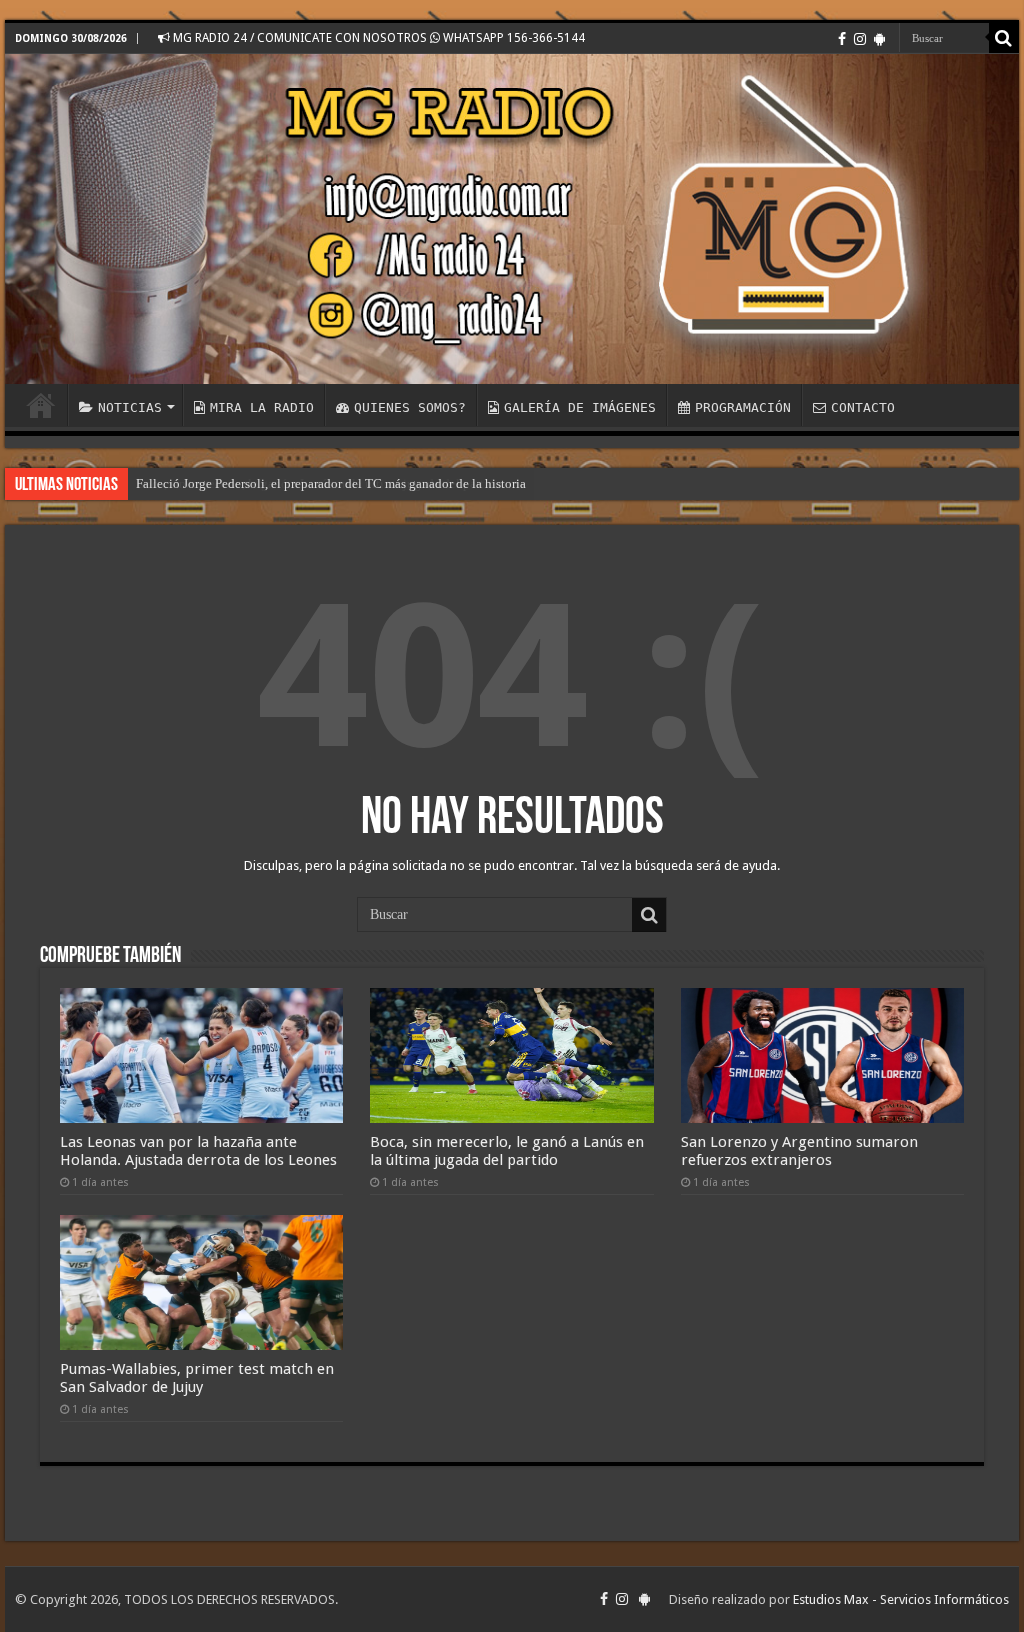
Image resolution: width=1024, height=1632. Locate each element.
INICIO (41, 405)
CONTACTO (863, 407)
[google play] (879, 39)
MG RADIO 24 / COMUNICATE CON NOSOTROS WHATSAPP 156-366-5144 (377, 38)
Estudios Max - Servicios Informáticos (901, 1599)
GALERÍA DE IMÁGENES (580, 407)
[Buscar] (1004, 38)
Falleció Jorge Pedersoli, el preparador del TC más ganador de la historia (331, 483)
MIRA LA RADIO (262, 407)
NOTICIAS (130, 407)
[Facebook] (842, 39)
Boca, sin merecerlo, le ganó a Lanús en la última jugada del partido (507, 1151)
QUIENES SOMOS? (410, 407)
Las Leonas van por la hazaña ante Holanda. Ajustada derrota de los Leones (198, 1151)
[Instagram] (860, 39)
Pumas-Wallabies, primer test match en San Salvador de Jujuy (197, 1378)
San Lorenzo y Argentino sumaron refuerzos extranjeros (799, 1151)
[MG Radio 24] (512, 219)
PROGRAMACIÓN (743, 407)
